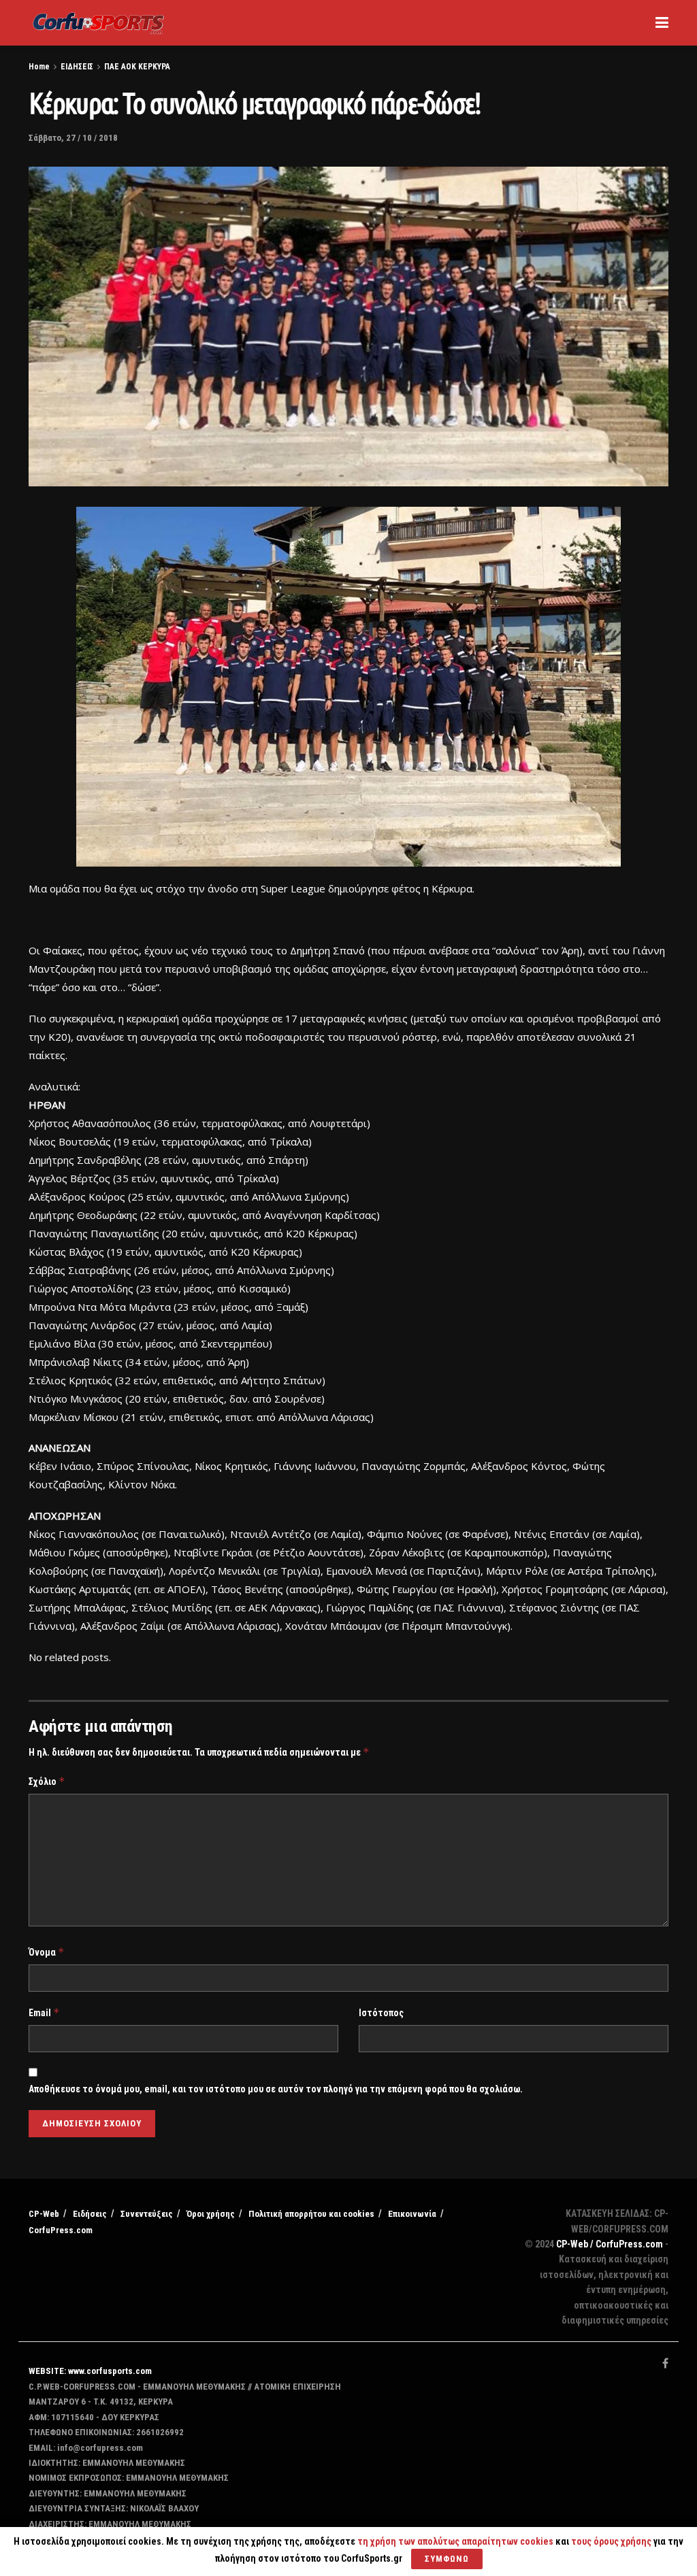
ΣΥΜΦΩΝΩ (447, 2559)
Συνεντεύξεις (147, 2214)
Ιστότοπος (381, 2013)
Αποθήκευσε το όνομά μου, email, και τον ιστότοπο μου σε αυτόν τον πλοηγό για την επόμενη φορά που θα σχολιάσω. (276, 2089)
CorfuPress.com (61, 2230)
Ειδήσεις (90, 2214)
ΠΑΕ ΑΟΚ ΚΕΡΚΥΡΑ (137, 67)
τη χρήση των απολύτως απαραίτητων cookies (455, 2541)
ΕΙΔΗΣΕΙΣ (77, 67)
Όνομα (47, 1952)
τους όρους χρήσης (612, 2541)
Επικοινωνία (412, 2214)
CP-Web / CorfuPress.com (610, 2244)
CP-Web (44, 2214)
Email (44, 2012)
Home (39, 67)
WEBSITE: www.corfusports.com (90, 2371)
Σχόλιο (47, 1781)
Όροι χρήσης (211, 2214)
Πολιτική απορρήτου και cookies (311, 2214)
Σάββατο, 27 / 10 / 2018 (73, 138)
